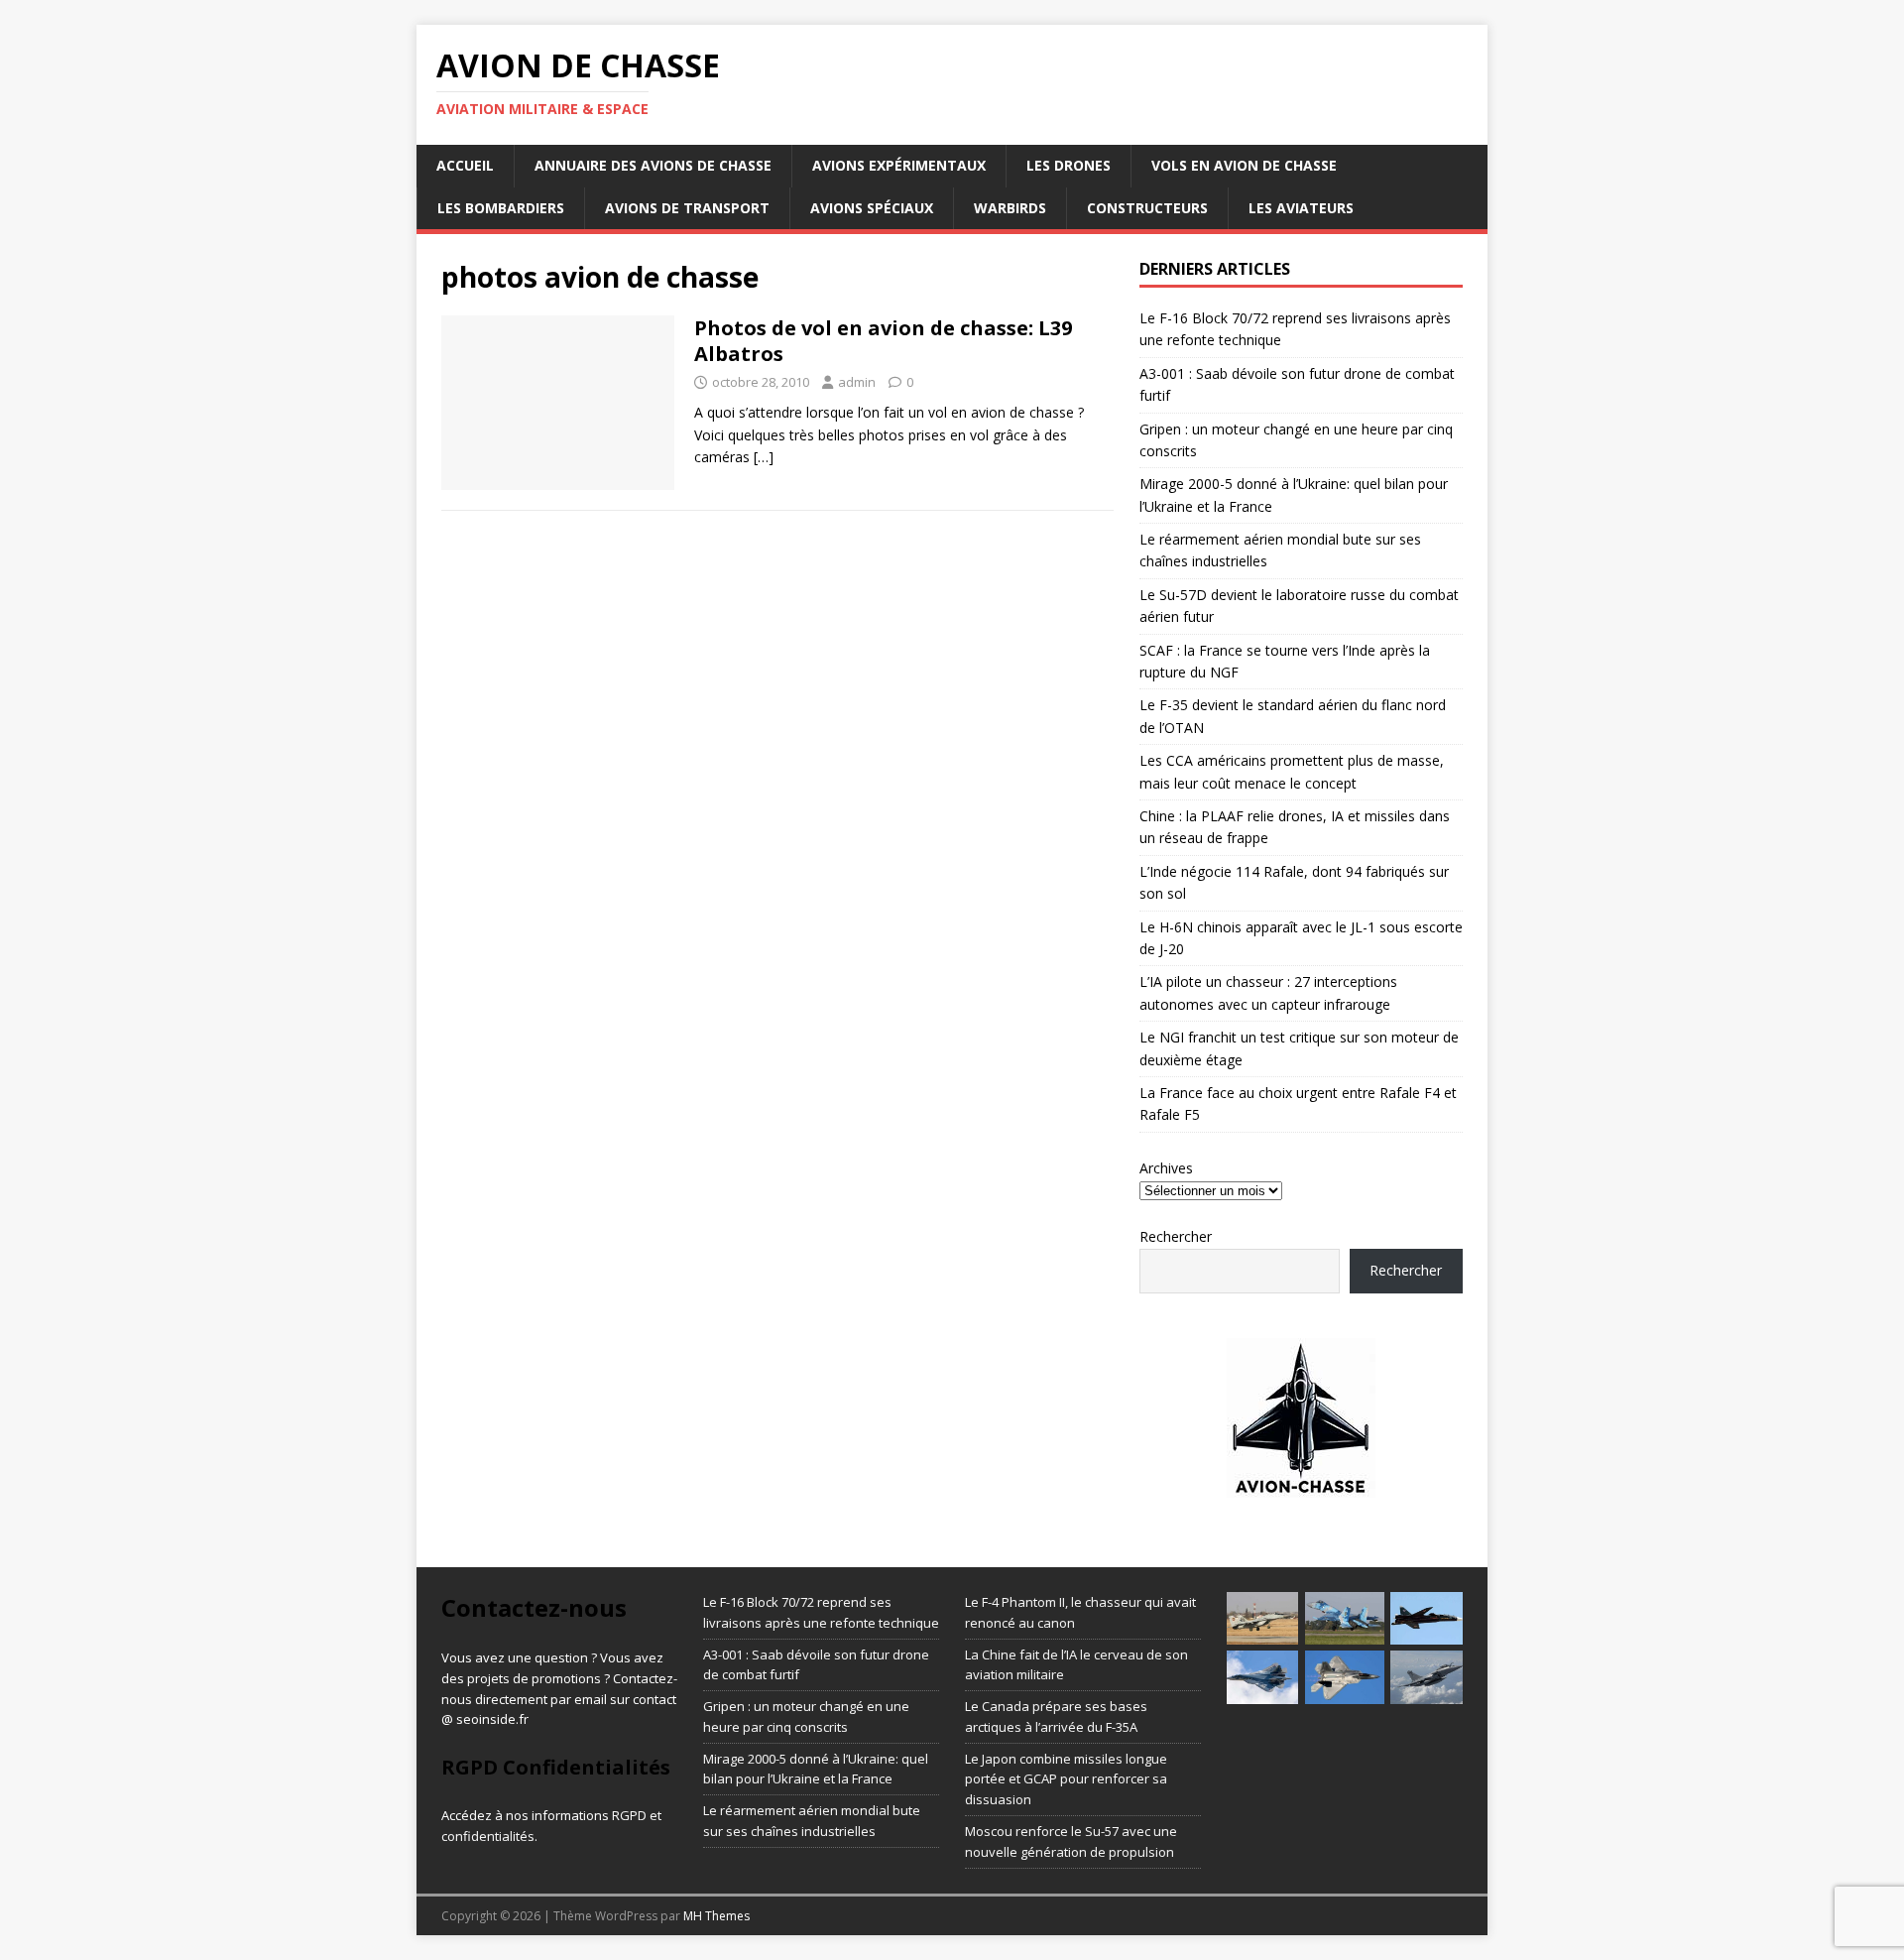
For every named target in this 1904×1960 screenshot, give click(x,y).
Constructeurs (1147, 208)
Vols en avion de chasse (1244, 165)
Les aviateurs (1301, 208)
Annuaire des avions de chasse (653, 165)
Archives (1166, 1168)
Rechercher (1176, 1236)
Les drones (1069, 165)
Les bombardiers (501, 208)
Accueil (465, 165)
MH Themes (716, 1916)
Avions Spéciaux (872, 208)
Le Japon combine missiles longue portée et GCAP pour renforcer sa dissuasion (1066, 1779)
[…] (764, 457)
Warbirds (1010, 208)
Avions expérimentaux (899, 165)
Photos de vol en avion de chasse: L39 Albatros (883, 341)
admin (857, 382)
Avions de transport (687, 208)
